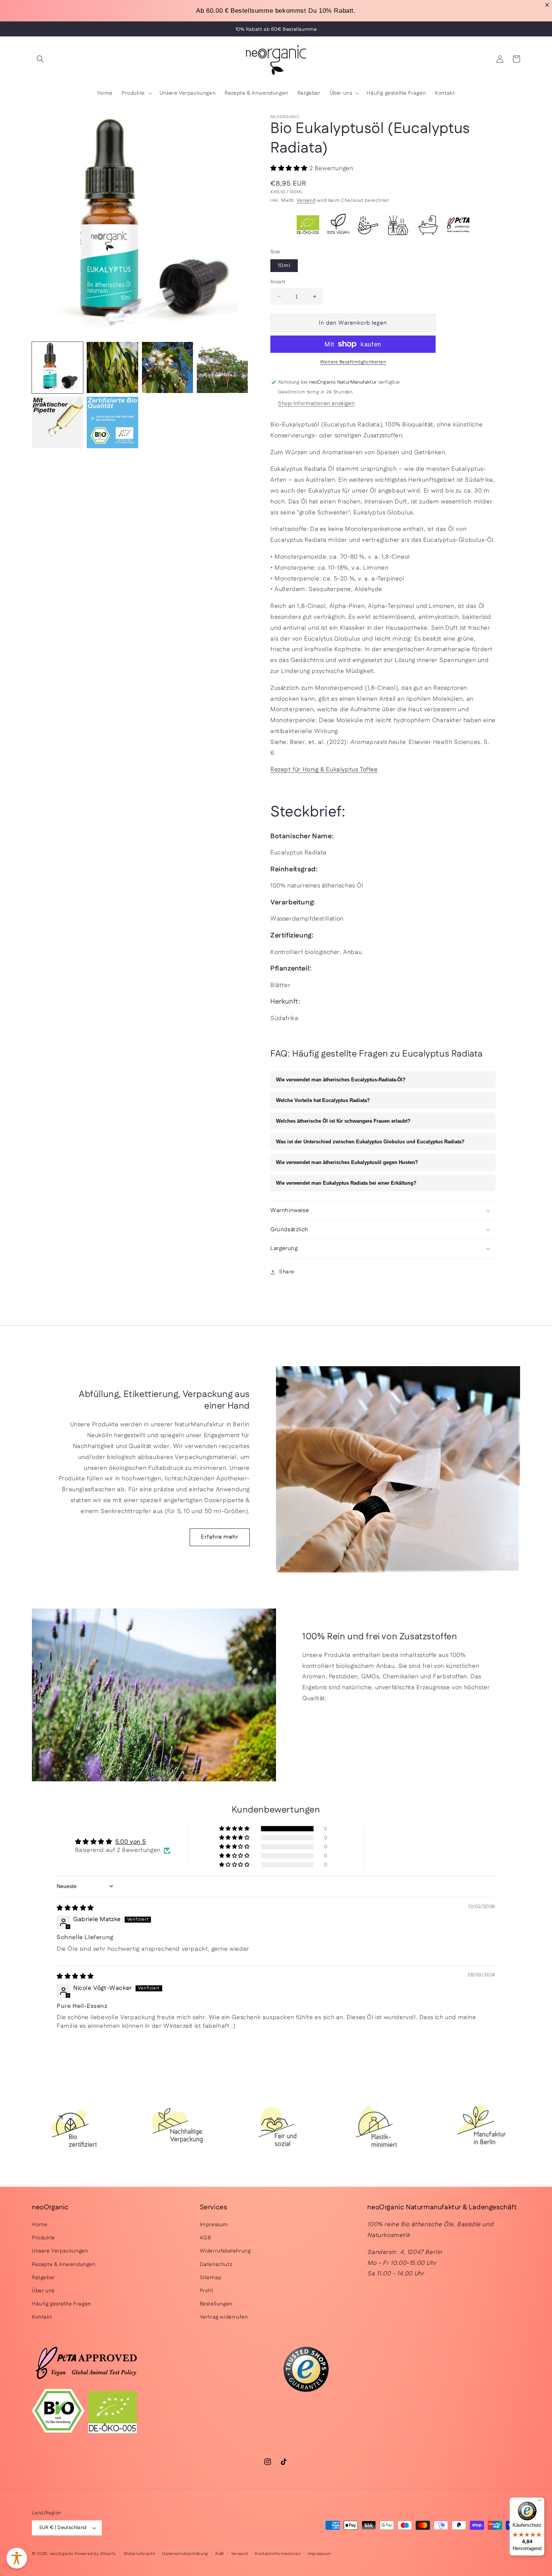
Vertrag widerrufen (224, 2317)
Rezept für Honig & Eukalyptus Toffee (324, 770)
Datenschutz (216, 2265)
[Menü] (540, 2502)
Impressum (214, 2225)
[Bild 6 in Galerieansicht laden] (112, 422)
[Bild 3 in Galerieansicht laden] (167, 367)
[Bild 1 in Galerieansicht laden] (57, 367)
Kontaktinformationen (278, 2554)
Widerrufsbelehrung (225, 2251)
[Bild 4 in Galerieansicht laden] (222, 367)
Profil (207, 2291)
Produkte (44, 2238)
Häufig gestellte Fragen (62, 2304)
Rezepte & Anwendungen (64, 2265)
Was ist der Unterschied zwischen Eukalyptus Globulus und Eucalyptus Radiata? (370, 1142)
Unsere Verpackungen (60, 2251)
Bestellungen (216, 2304)
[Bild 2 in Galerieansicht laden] (112, 367)
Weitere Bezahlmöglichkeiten (353, 362)
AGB (205, 2238)
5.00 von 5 (130, 1842)
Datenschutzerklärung (185, 2554)
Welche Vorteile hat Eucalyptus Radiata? (323, 1100)
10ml (284, 266)
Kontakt (42, 2317)
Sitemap (211, 2278)
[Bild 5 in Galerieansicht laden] (57, 422)
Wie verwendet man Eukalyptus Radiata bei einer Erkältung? (346, 1183)
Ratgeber (44, 2278)
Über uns (43, 2291)
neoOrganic (62, 2554)
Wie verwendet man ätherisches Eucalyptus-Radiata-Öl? (341, 1080)
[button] (40, 59)
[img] (75, 1908)
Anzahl (278, 282)
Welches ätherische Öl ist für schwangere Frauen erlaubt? (343, 1121)
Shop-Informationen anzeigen (316, 404)
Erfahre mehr (220, 1537)
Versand (306, 200)
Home (40, 2225)
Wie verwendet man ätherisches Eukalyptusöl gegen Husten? (347, 1162)
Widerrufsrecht (140, 2554)
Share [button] (287, 1272)
